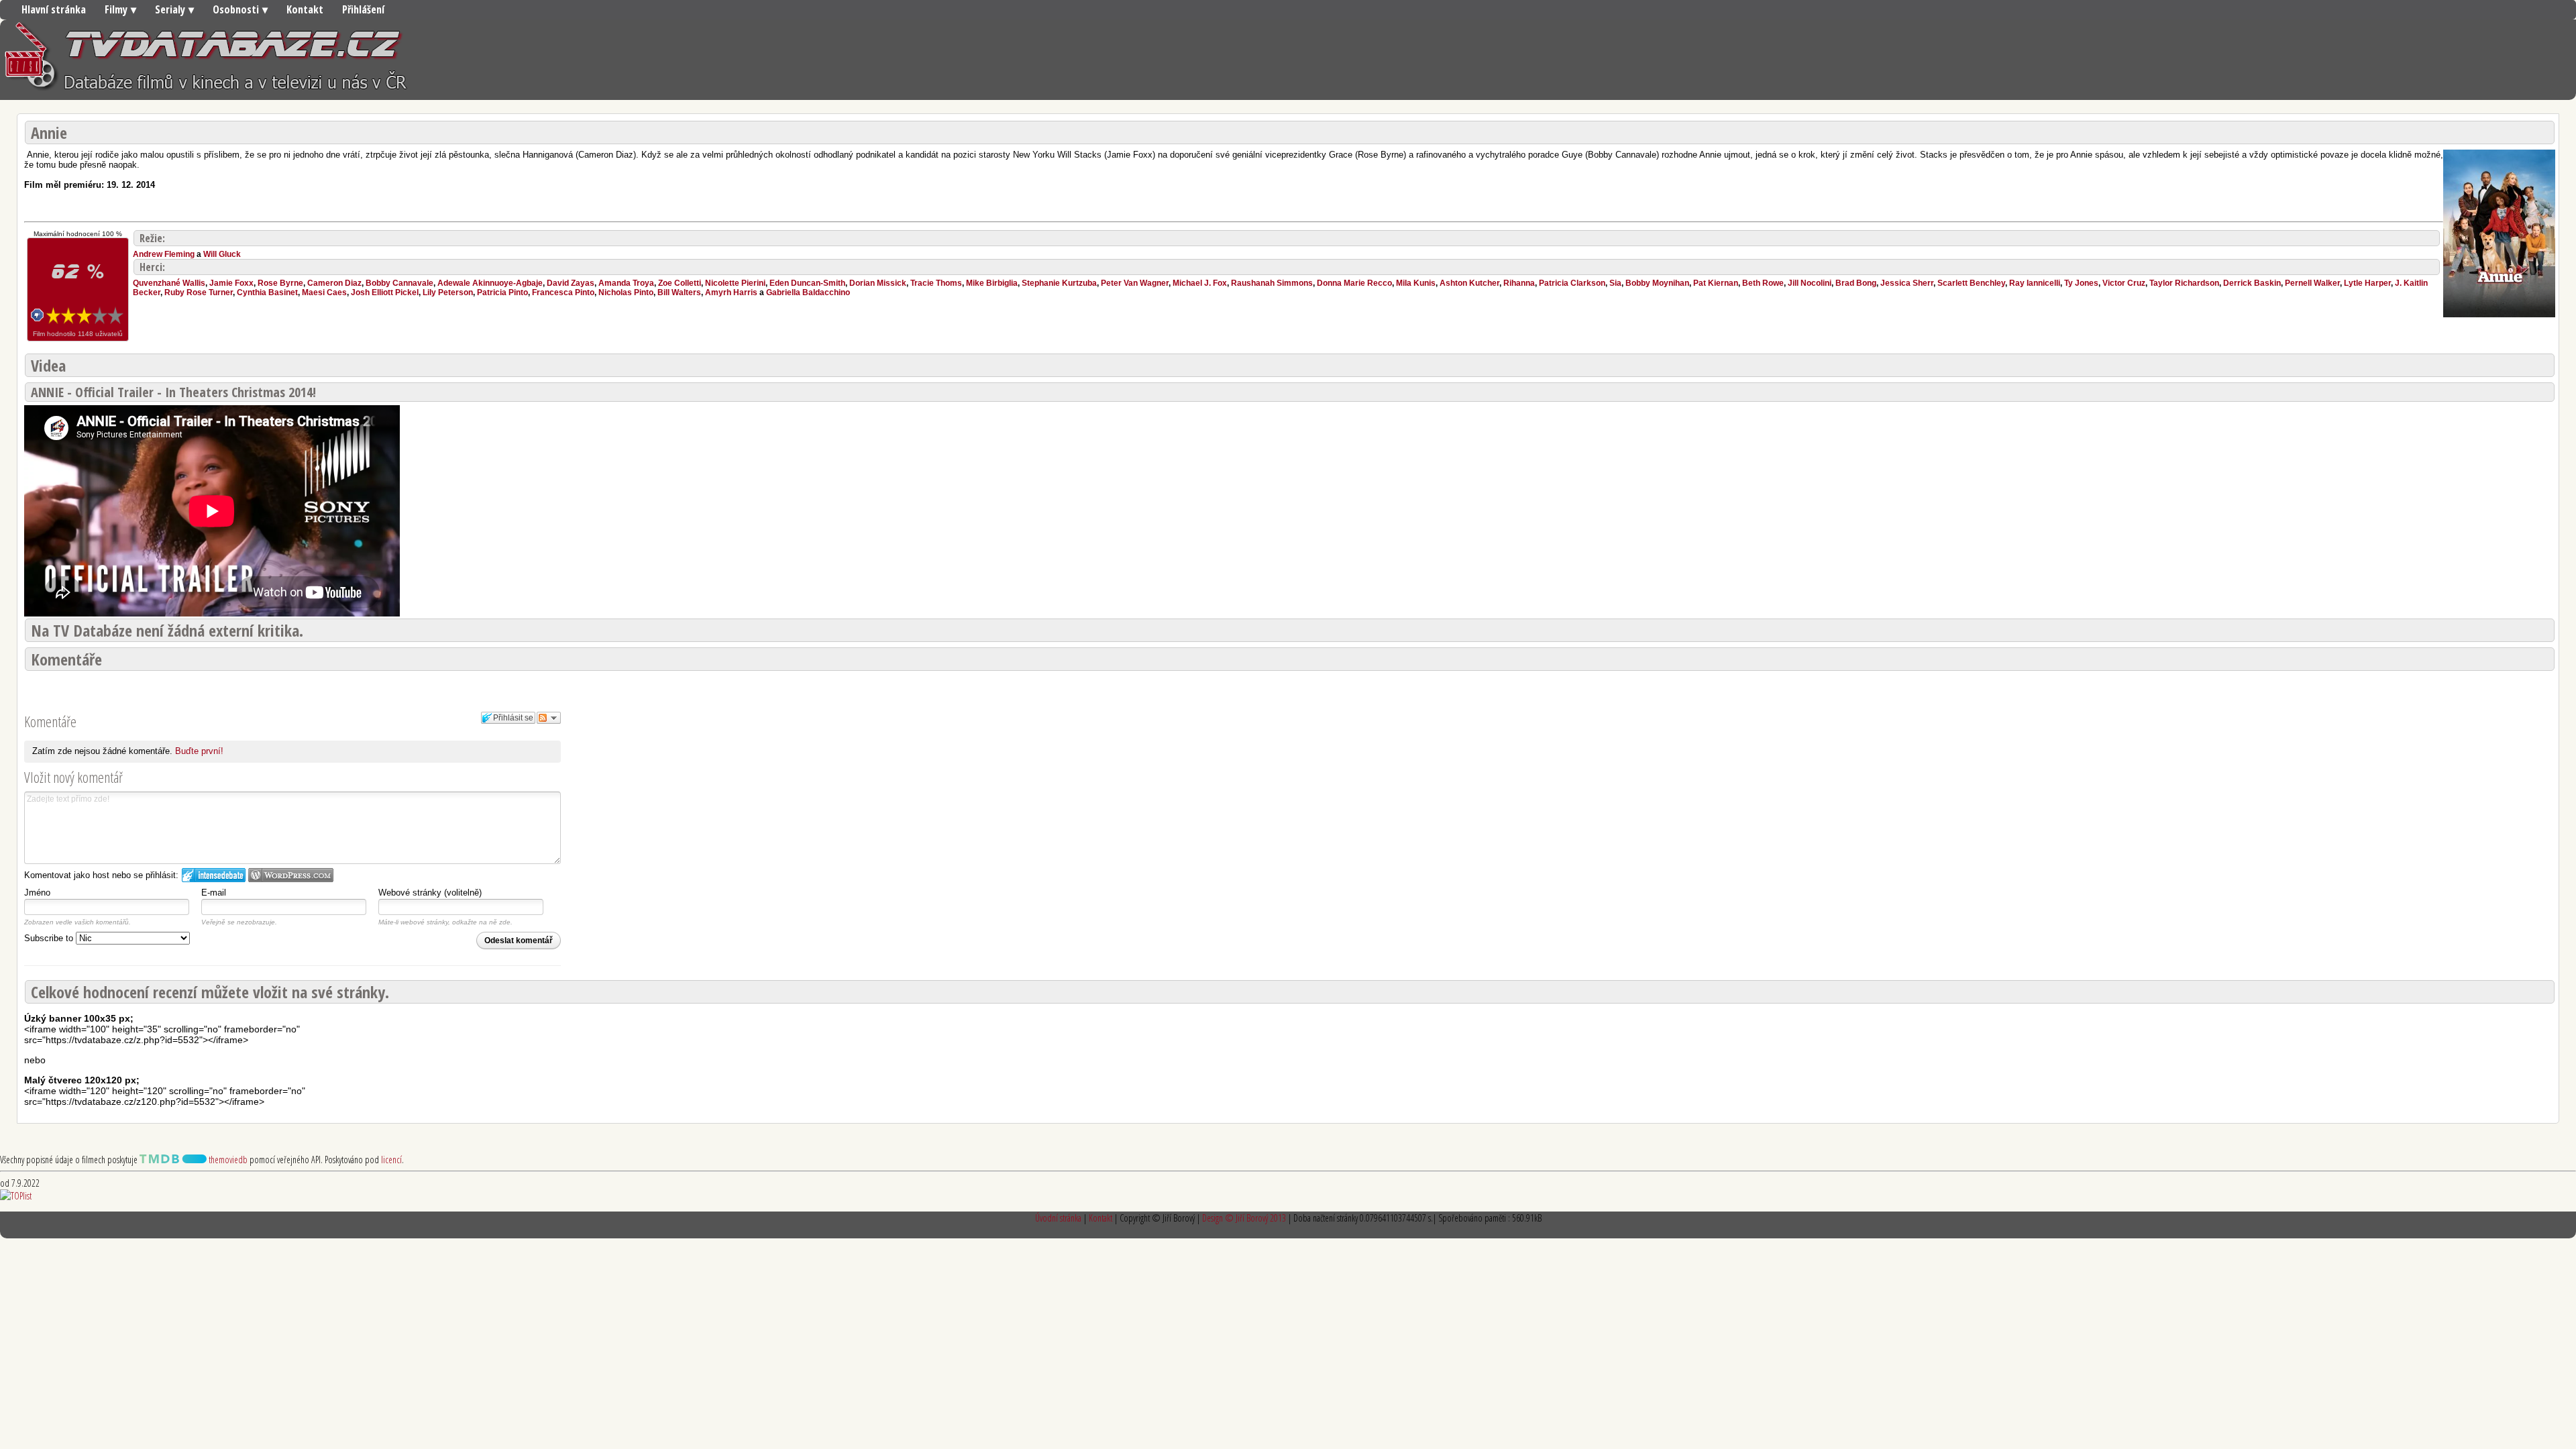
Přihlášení (363, 9)
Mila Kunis (1416, 283)
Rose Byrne (280, 283)
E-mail (214, 893)
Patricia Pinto (502, 292)
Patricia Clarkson (1572, 283)
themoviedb (227, 1160)
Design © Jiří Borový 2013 (1244, 1218)
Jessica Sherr (1907, 283)
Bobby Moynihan (1657, 283)
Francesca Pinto (563, 292)
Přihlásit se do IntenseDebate (214, 875)
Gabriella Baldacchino (808, 292)
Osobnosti (236, 9)
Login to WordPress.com (291, 875)
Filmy (116, 9)
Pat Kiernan (1716, 283)
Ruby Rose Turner (199, 292)
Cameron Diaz (334, 283)
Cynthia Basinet (267, 292)
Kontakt (305, 9)
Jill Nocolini (1810, 283)
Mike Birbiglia (992, 283)
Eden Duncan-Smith (807, 283)
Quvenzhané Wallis (169, 283)
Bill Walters (679, 292)
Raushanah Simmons (1272, 283)
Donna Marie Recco (1354, 283)
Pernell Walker (2312, 283)
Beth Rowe (1763, 283)
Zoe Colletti (680, 283)
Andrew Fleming (164, 254)
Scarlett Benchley (1971, 283)
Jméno (37, 893)
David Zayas (571, 283)
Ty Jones (2081, 283)
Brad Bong (1856, 283)
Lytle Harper (2367, 283)
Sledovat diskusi (549, 718)
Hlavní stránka (54, 9)
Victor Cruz (2124, 283)
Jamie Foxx (231, 283)
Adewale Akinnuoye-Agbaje (490, 283)
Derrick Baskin (2252, 283)
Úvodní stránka (1058, 1218)
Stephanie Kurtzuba (1059, 283)
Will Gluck (222, 254)
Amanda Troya (626, 283)
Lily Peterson (448, 292)
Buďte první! (199, 751)
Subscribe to (50, 938)
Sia (1615, 283)
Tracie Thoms (936, 283)
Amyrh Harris (731, 292)
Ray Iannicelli (2035, 283)
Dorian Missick (878, 283)
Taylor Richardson (2184, 283)
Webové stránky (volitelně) (430, 893)
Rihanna (1519, 283)
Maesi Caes (324, 292)
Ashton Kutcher (1469, 283)
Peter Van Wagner (1135, 283)
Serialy (170, 9)
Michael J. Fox (1200, 283)
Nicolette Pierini (735, 283)
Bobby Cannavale (399, 283)
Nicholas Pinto (626, 292)
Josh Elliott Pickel (385, 292)
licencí (391, 1160)
